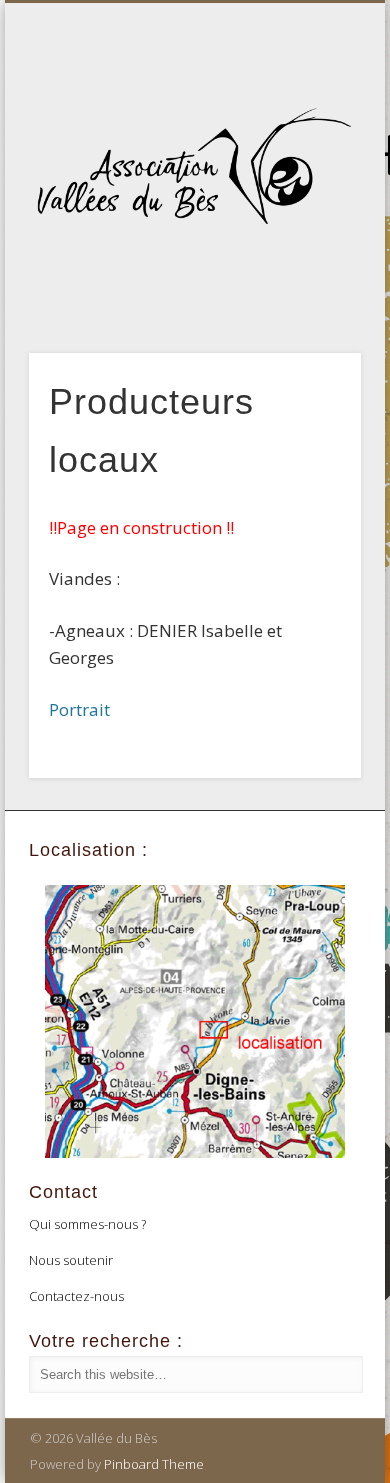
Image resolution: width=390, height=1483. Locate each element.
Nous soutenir (71, 1260)
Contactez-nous (76, 1296)
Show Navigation (312, 179)
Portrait (79, 709)
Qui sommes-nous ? (87, 1224)
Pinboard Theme (154, 1464)
